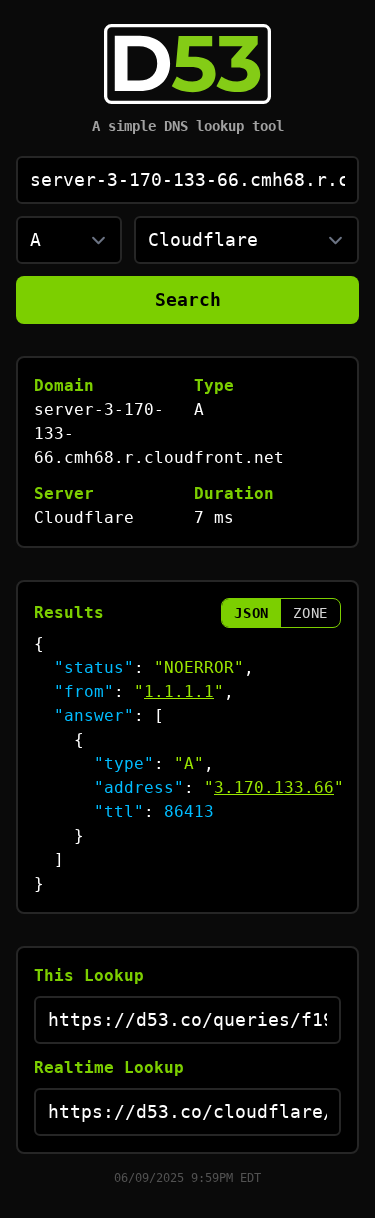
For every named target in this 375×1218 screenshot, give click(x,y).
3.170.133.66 (274, 787)
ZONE (310, 613)
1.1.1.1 (179, 691)
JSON (251, 613)
